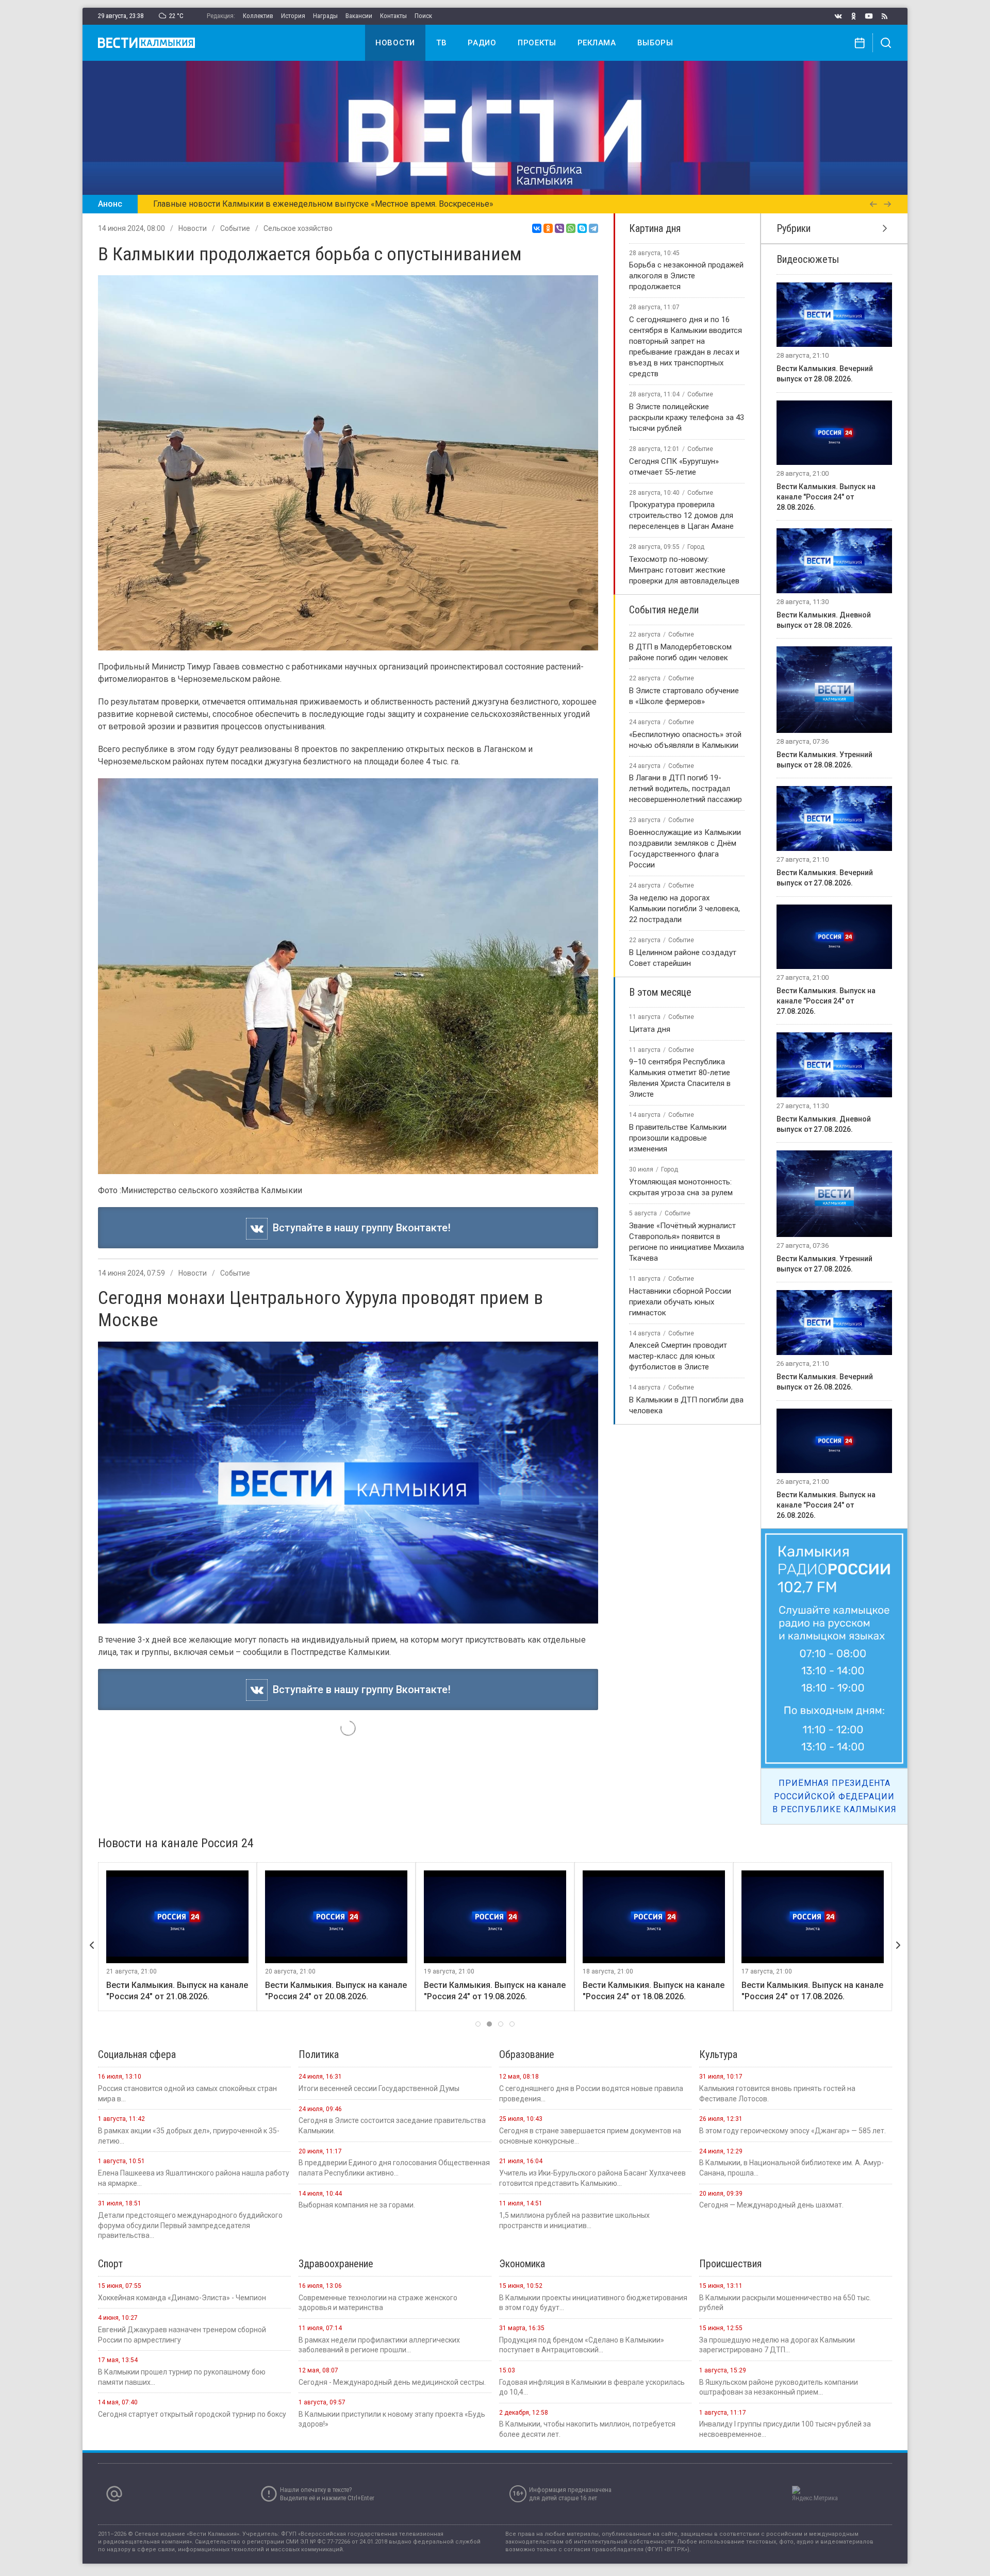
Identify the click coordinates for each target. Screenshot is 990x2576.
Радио (482, 43)
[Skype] (582, 228)
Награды (325, 16)
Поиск (423, 16)
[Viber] (559, 228)
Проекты (537, 43)
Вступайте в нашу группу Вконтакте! (359, 1228)
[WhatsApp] (571, 228)
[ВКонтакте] (537, 228)
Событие (235, 228)
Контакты (393, 16)
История (293, 16)
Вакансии (359, 16)
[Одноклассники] (548, 228)
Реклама (597, 43)
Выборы (655, 43)
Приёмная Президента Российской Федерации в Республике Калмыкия (835, 1796)
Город (696, 547)
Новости (395, 43)
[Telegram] (593, 228)
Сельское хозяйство (298, 228)
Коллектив (258, 16)
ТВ (441, 43)
